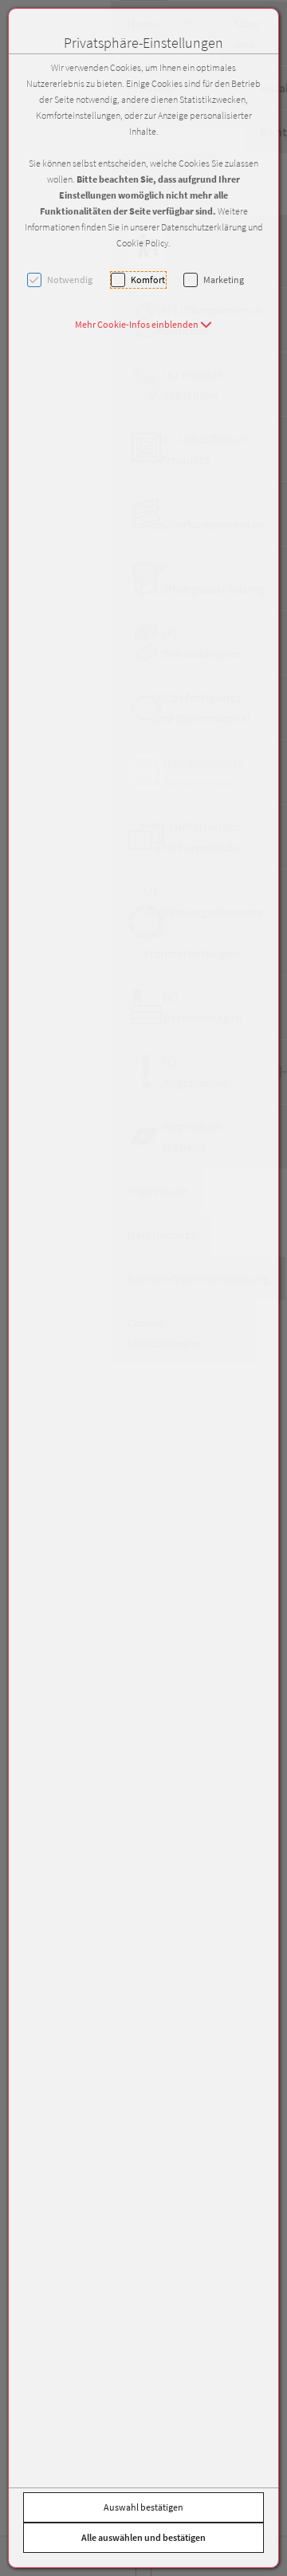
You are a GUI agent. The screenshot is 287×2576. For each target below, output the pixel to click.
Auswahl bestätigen (143, 2507)
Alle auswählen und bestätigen (143, 2537)
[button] (143, 324)
